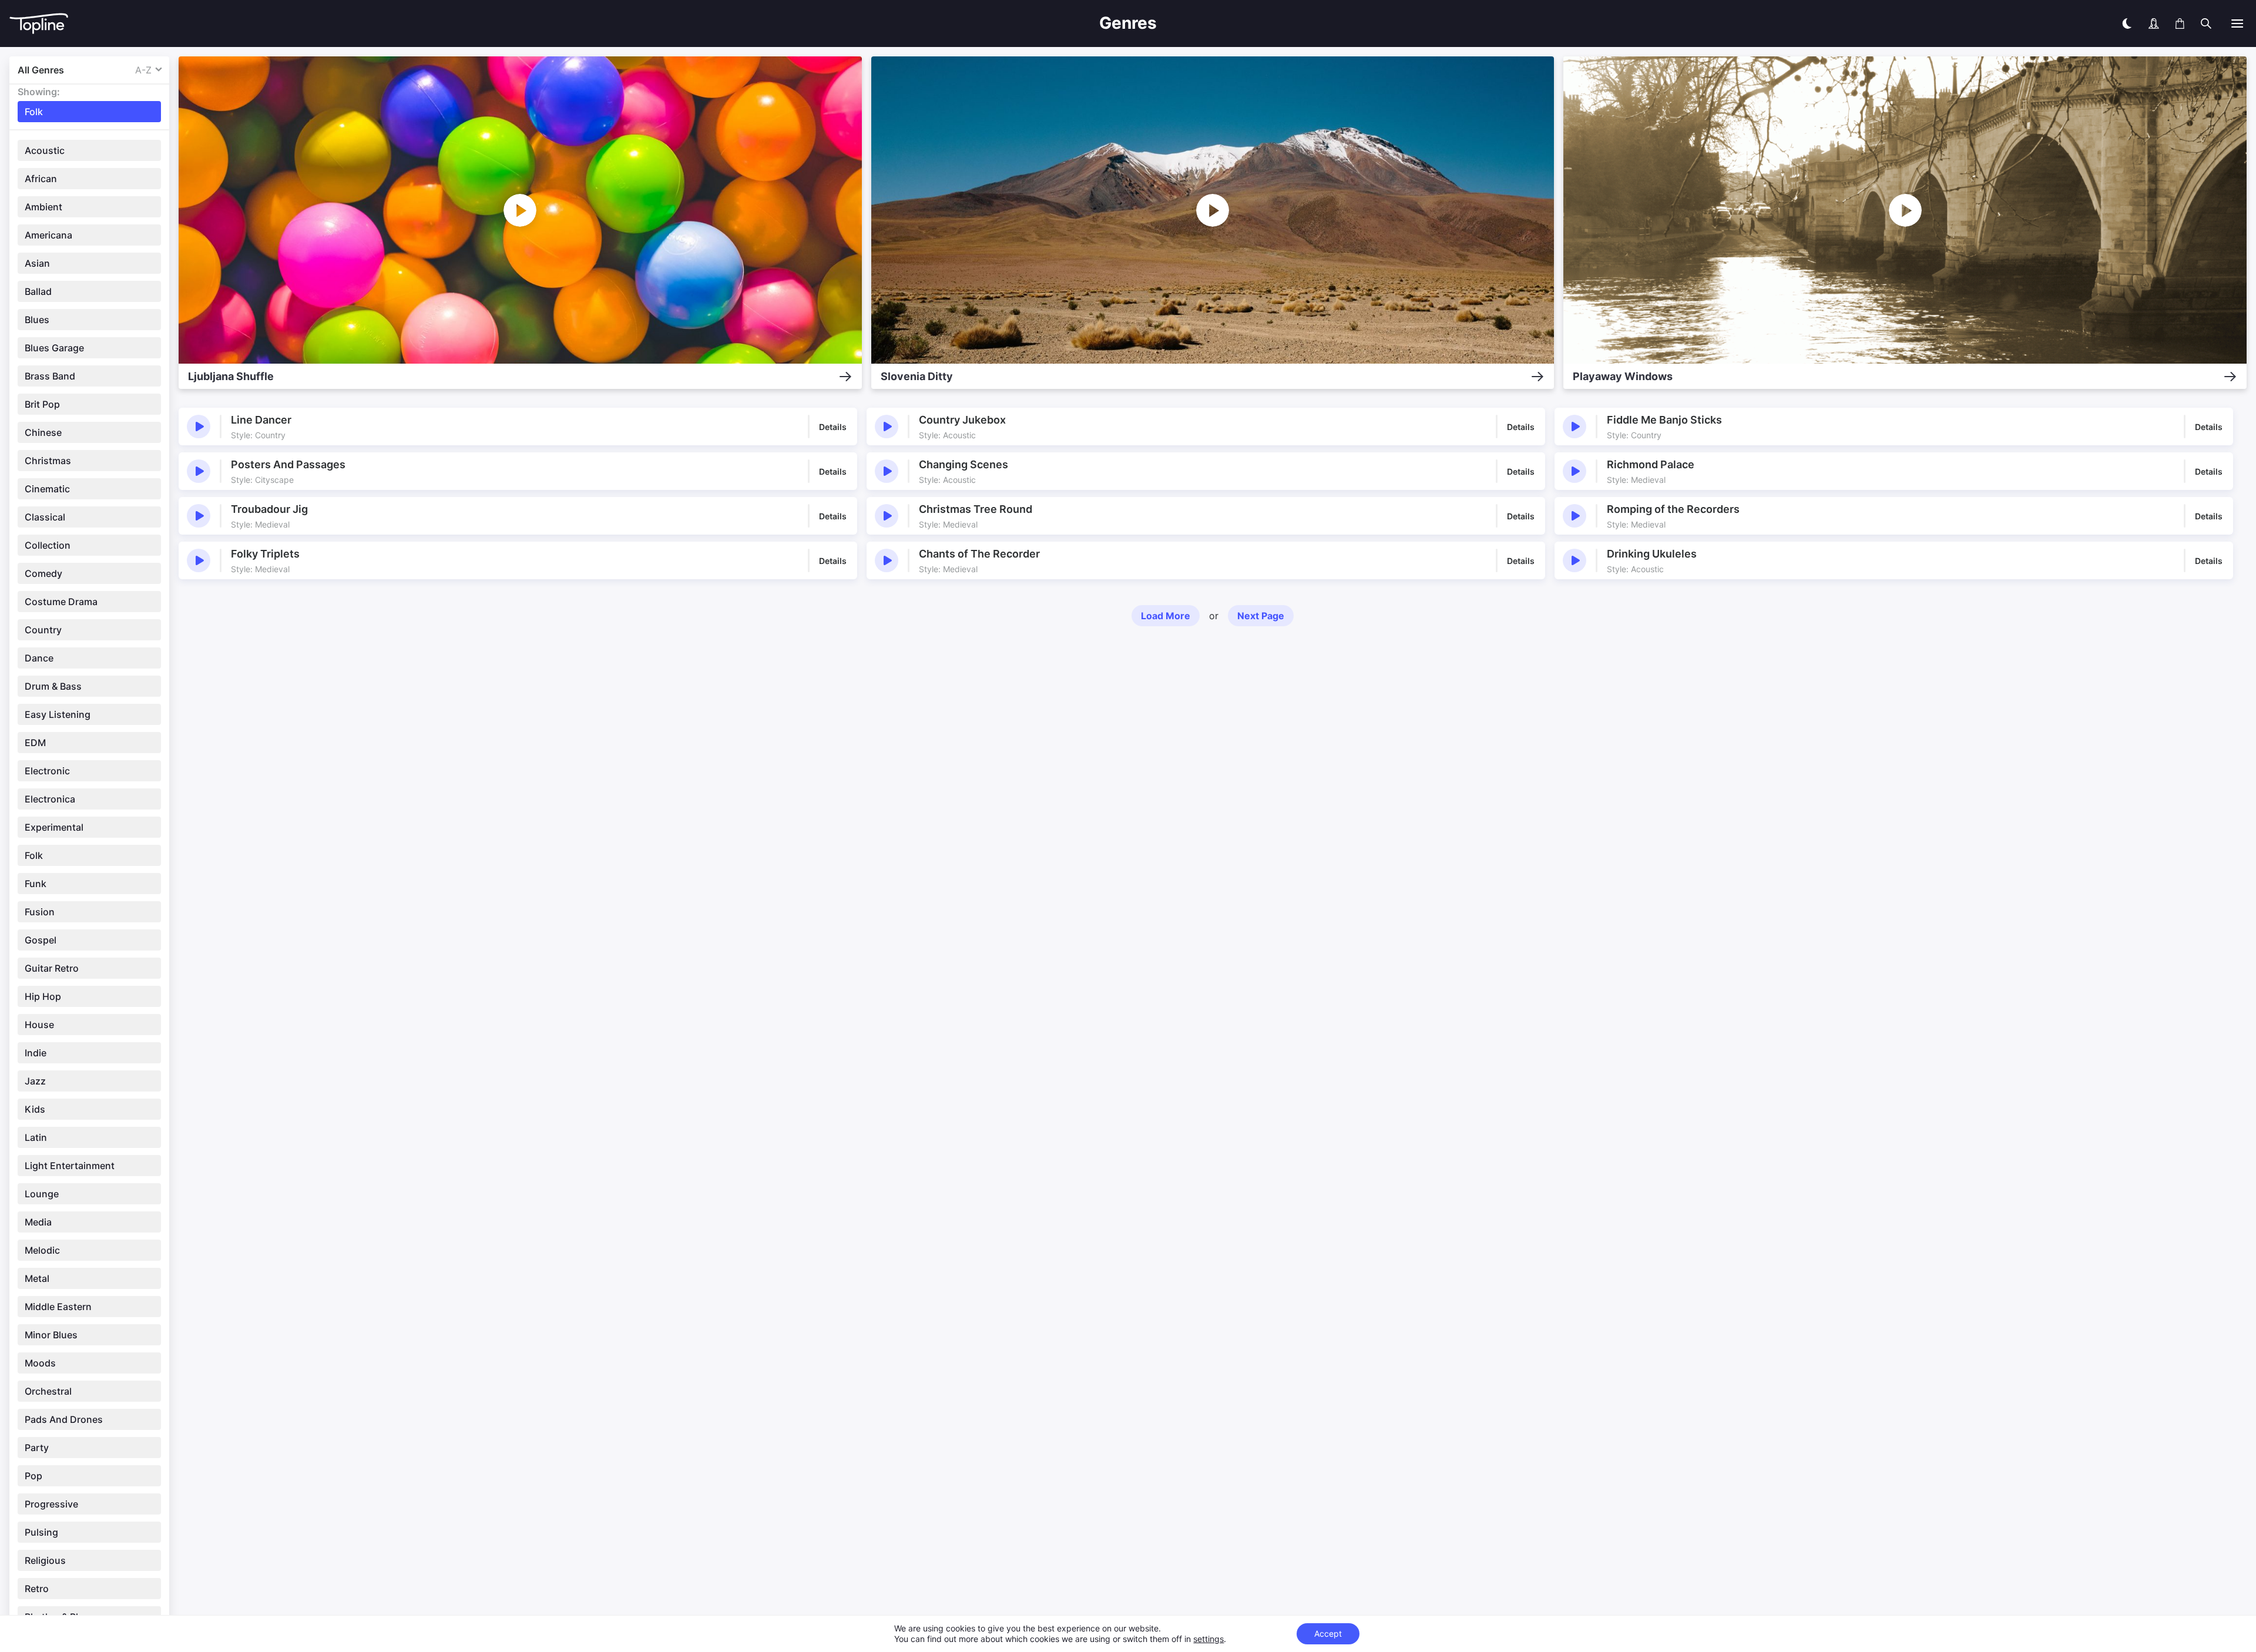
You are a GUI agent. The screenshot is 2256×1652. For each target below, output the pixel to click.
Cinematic (47, 489)
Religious (45, 1560)
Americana (48, 235)
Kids (35, 1109)
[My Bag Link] (2180, 23)
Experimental (54, 827)
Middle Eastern (58, 1307)
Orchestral (48, 1391)
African (41, 179)
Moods (40, 1363)
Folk (34, 855)
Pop (33, 1476)
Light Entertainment (70, 1166)
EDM (35, 743)
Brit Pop (42, 404)
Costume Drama (61, 602)
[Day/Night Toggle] (2127, 23)
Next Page (1261, 616)
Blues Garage (54, 348)
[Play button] (199, 427)
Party (37, 1448)
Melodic (42, 1250)
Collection (48, 545)
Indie (36, 1053)
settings (1208, 1639)
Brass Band (50, 376)
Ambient (43, 207)
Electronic (47, 771)
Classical (45, 517)
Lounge (42, 1194)
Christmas (48, 461)
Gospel (41, 940)
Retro (37, 1589)
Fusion (40, 912)
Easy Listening (58, 714)
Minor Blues (51, 1335)
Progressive (51, 1504)
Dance (39, 658)
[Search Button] (2206, 23)
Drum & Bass (53, 686)
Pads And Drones (64, 1419)
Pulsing (41, 1532)
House (39, 1025)
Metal (37, 1278)
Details (833, 427)
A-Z (143, 70)
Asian (37, 263)
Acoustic (45, 150)
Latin (36, 1137)
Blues (37, 320)
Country (43, 630)
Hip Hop (43, 996)
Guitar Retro (52, 968)
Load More (1166, 616)
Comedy (43, 573)
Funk (36, 884)
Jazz (35, 1081)
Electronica (50, 799)
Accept (1328, 1633)
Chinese (43, 432)
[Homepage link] (479, 24)
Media (38, 1222)
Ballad (38, 291)
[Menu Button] (2237, 23)
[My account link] (2154, 23)
